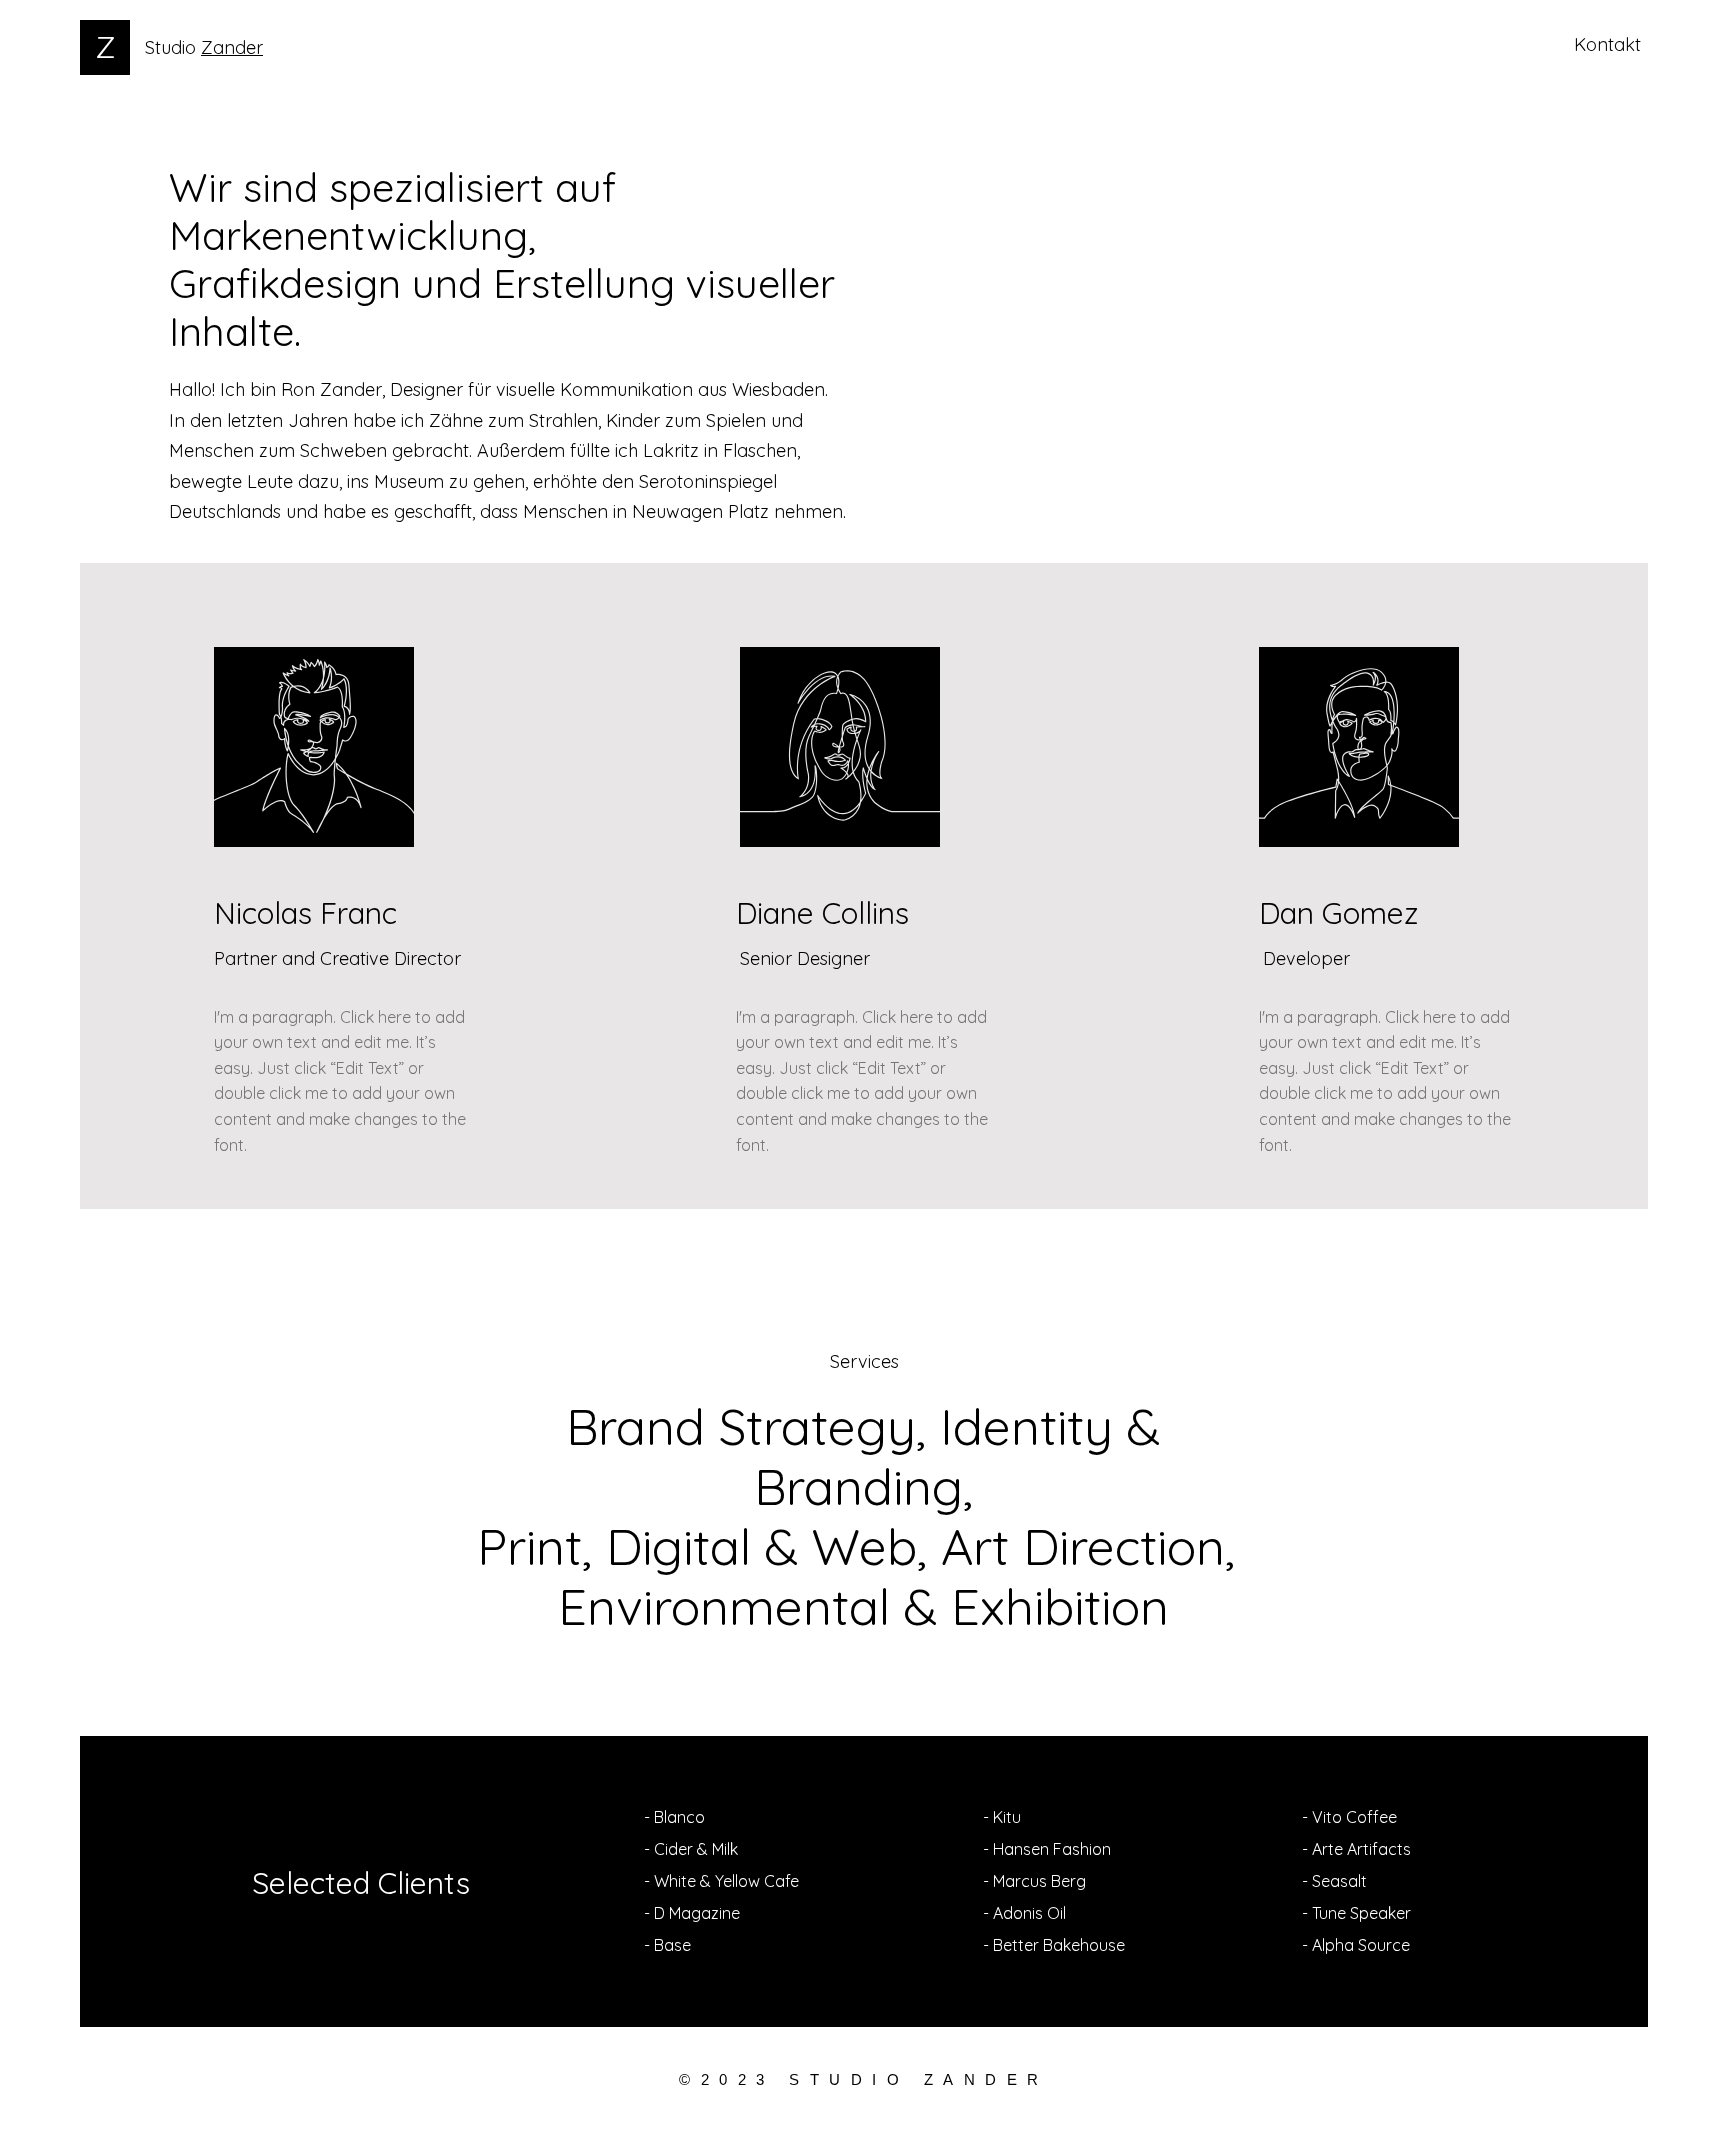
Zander (232, 47)
